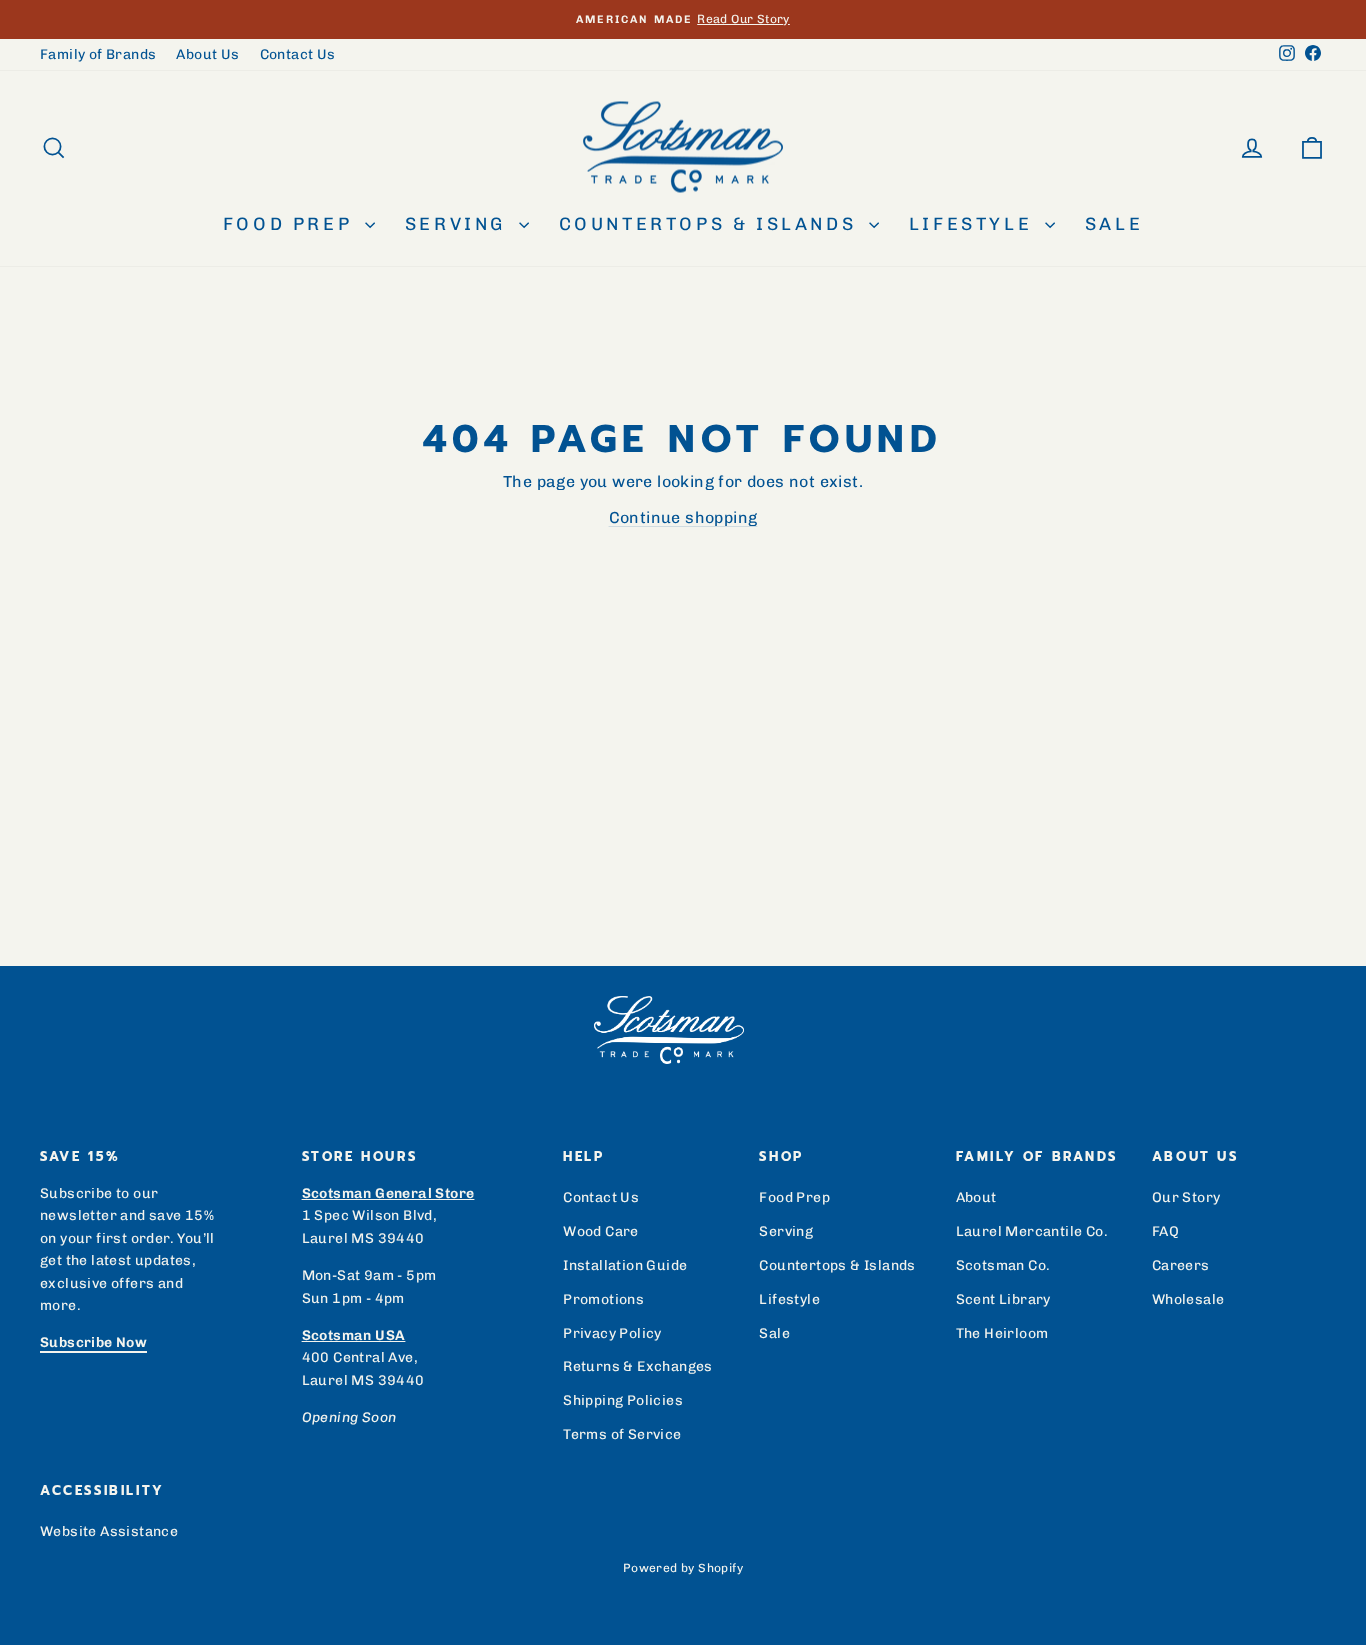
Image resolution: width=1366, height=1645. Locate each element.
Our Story (1186, 1197)
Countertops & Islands (711, 224)
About (976, 1197)
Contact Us (298, 54)
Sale (1114, 224)
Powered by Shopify (683, 1568)
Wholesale (1188, 1299)
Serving (459, 224)
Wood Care (601, 1231)
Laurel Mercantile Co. (1032, 1231)
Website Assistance (109, 1531)
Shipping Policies (623, 1400)
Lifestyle (974, 224)
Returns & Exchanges (638, 1366)
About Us (207, 54)
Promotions (603, 1299)
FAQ (1165, 1231)
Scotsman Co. (1003, 1265)
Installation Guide (625, 1265)
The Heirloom (1002, 1333)
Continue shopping (683, 517)
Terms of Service (622, 1434)
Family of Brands (98, 54)
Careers (1181, 1265)
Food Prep (291, 224)
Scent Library (1003, 1299)
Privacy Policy (612, 1333)
